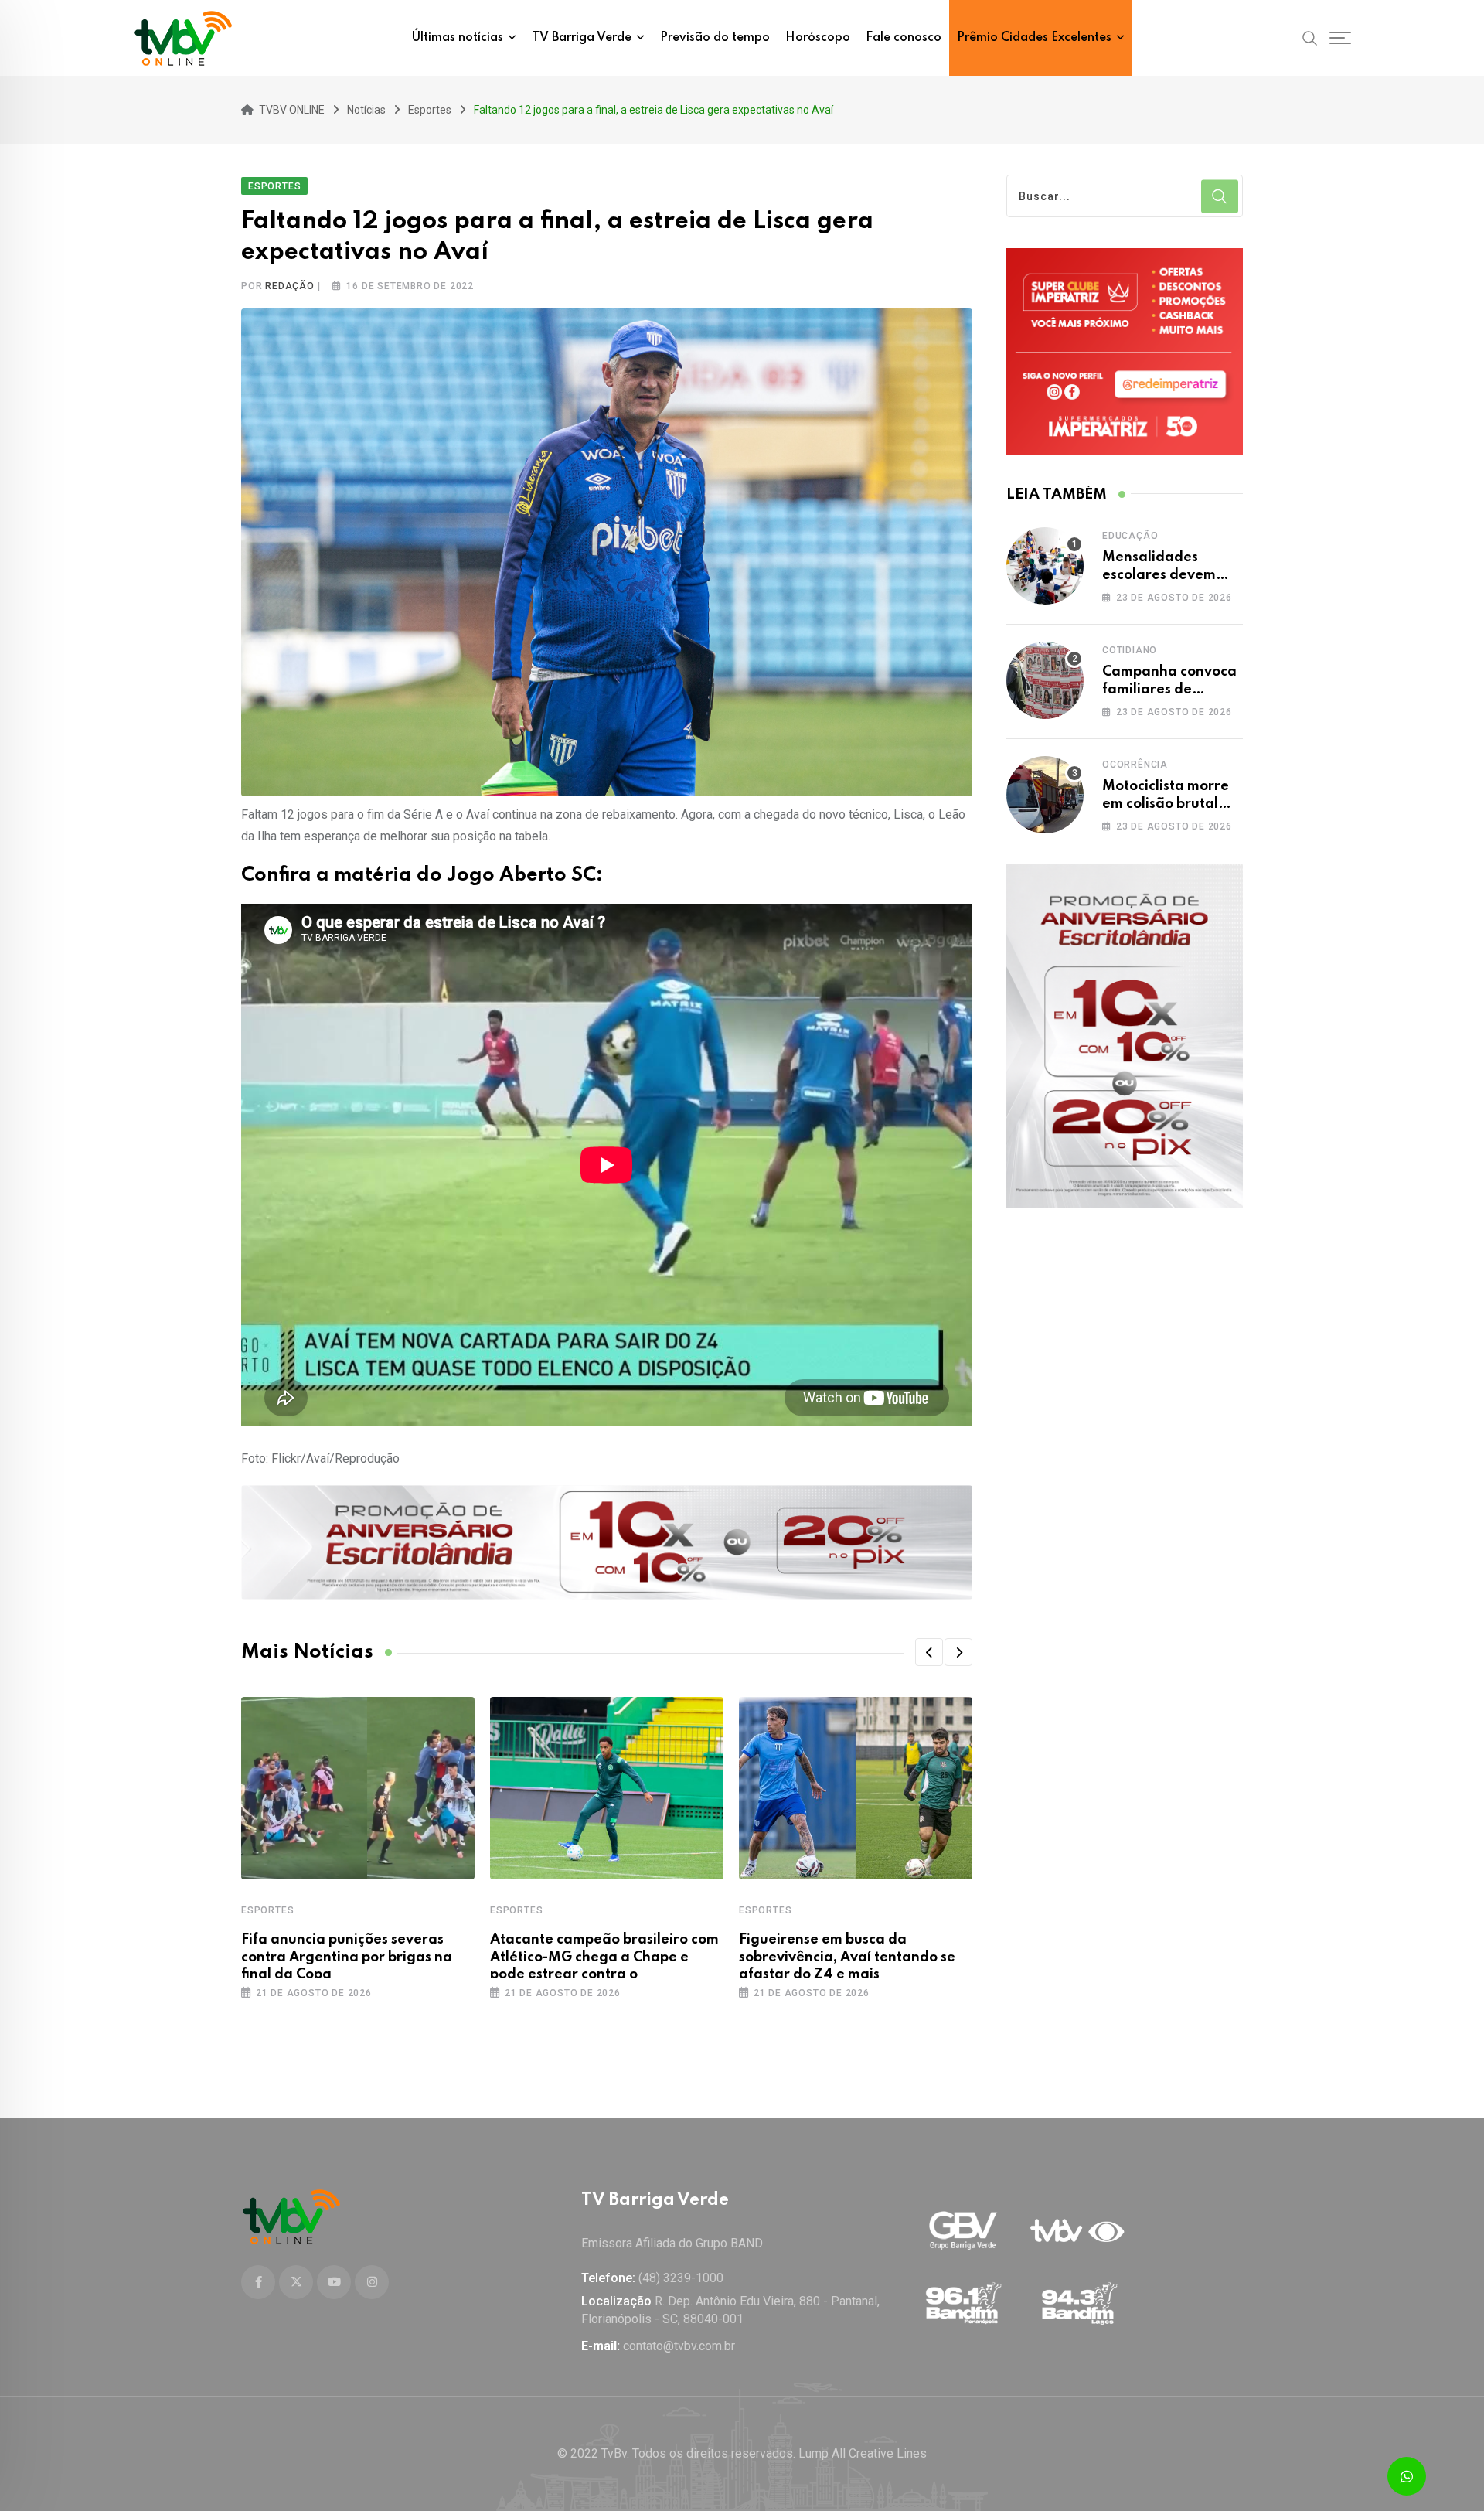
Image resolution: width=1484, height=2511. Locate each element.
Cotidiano (1130, 650)
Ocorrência (1135, 765)
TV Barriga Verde (582, 38)
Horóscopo (818, 38)
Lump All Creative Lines (863, 2453)
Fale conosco (904, 38)
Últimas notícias (458, 38)
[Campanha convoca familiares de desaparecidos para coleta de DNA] (1045, 680)
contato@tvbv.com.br (679, 2346)
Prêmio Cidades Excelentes (1034, 38)
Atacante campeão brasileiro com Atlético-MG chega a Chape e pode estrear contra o (604, 1957)
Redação (290, 286)
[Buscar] (1310, 37)
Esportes (267, 1910)
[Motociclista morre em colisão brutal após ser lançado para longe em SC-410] (1045, 795)
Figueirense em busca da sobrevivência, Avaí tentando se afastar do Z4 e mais (847, 1957)
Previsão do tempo (715, 38)
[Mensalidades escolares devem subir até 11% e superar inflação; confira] (1045, 566)
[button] (929, 1652)
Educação (1130, 536)
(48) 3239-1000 (681, 2278)
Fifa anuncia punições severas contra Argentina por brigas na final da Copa (347, 1957)
